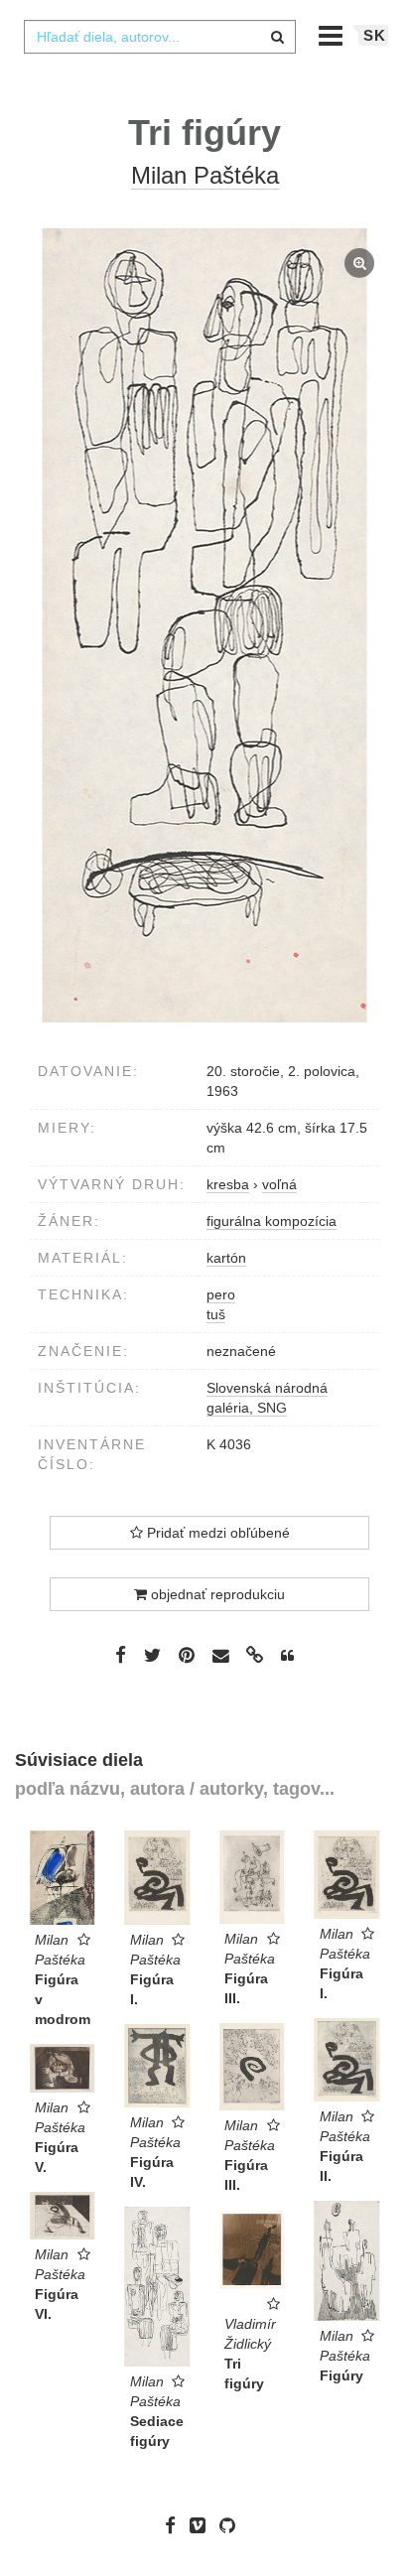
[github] (232, 2525)
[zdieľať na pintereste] (187, 1655)
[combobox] (160, 37)
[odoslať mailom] (220, 1655)
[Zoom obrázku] (204, 625)
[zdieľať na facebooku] (121, 1655)
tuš (216, 1314)
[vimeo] (203, 2525)
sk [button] (375, 35)
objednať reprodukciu (216, 1594)
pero (221, 1294)
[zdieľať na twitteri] (152, 1655)
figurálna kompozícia (272, 1221)
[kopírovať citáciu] (287, 1656)
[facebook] (175, 2525)
